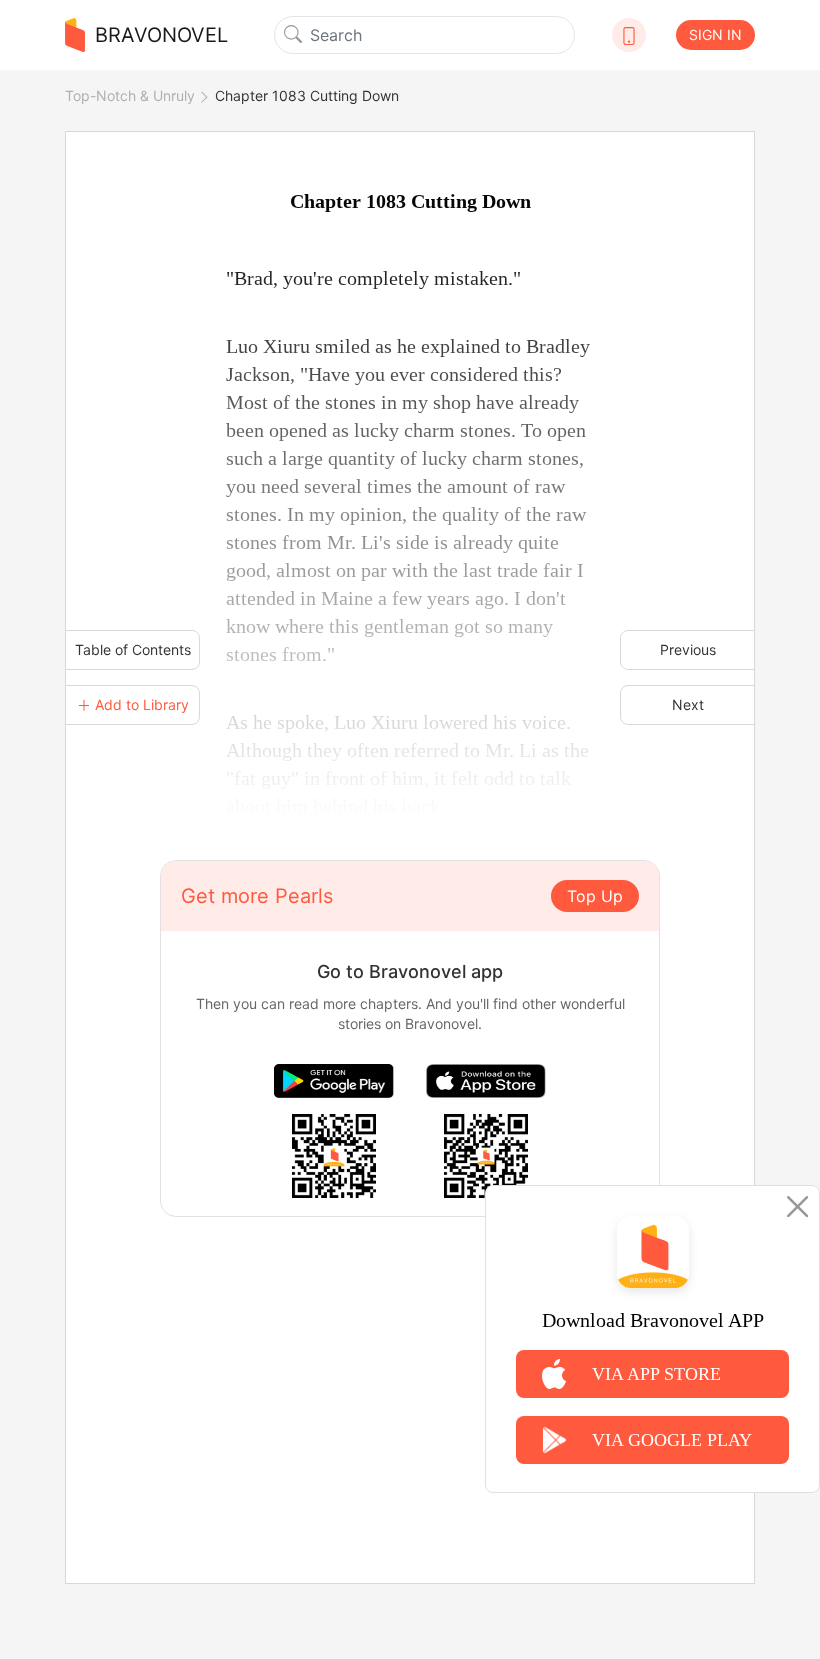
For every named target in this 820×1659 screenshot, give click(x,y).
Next (688, 704)
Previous (688, 649)
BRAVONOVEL (161, 35)
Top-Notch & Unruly (130, 95)
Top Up (595, 896)
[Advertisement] (410, 1357)
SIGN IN (715, 34)
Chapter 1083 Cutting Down (307, 95)
